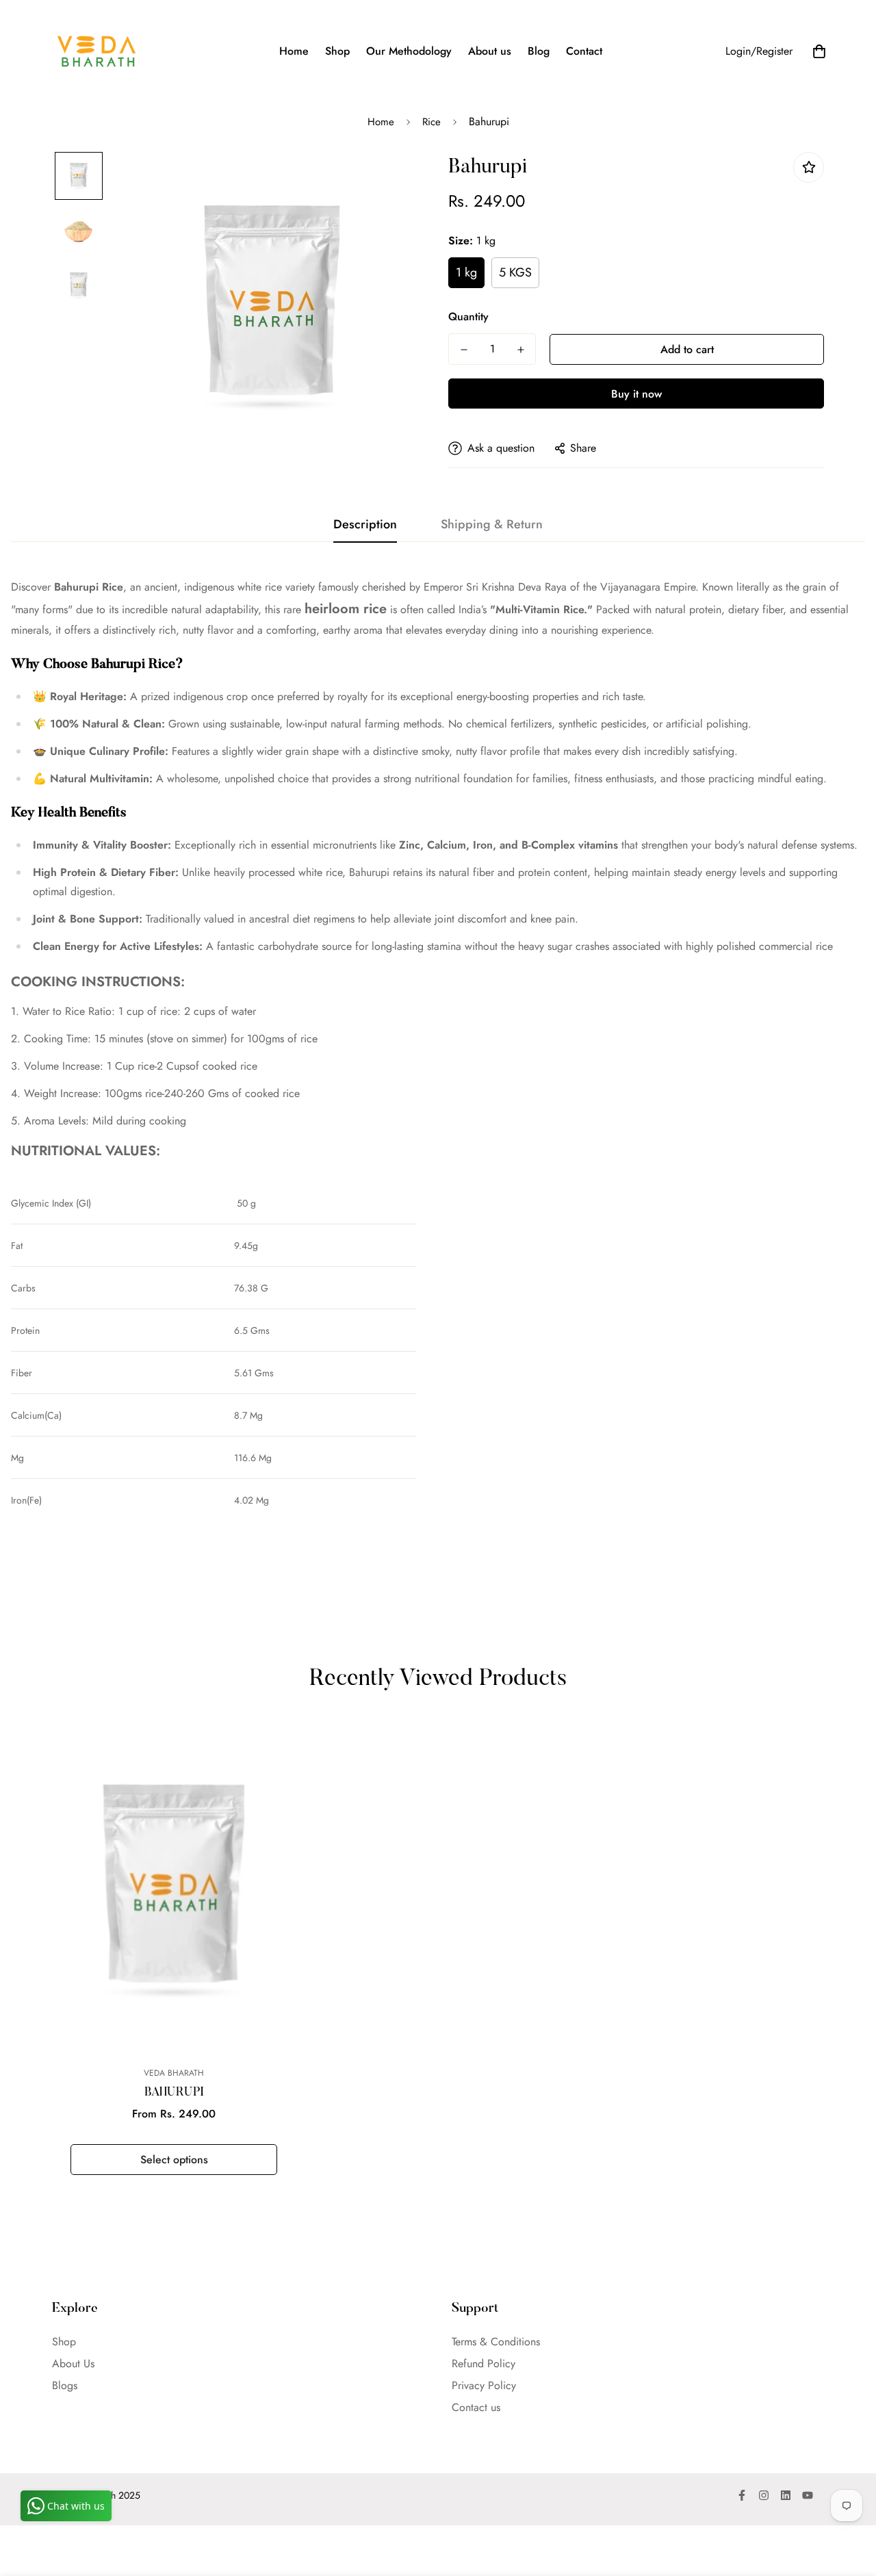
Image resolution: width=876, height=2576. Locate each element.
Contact (584, 51)
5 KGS (515, 272)
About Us (73, 2364)
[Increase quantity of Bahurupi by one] (520, 350)
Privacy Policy (484, 2385)
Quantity (468, 317)
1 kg (466, 272)
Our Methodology (409, 51)
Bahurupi (174, 2093)
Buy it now (636, 394)
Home (294, 51)
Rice (431, 122)
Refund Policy (484, 2364)
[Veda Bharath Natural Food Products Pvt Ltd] (96, 51)
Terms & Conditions (496, 2342)
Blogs (65, 2385)
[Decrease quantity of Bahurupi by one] (464, 350)
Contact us (476, 2407)
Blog (539, 51)
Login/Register (759, 51)
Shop (337, 51)
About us (490, 51)
